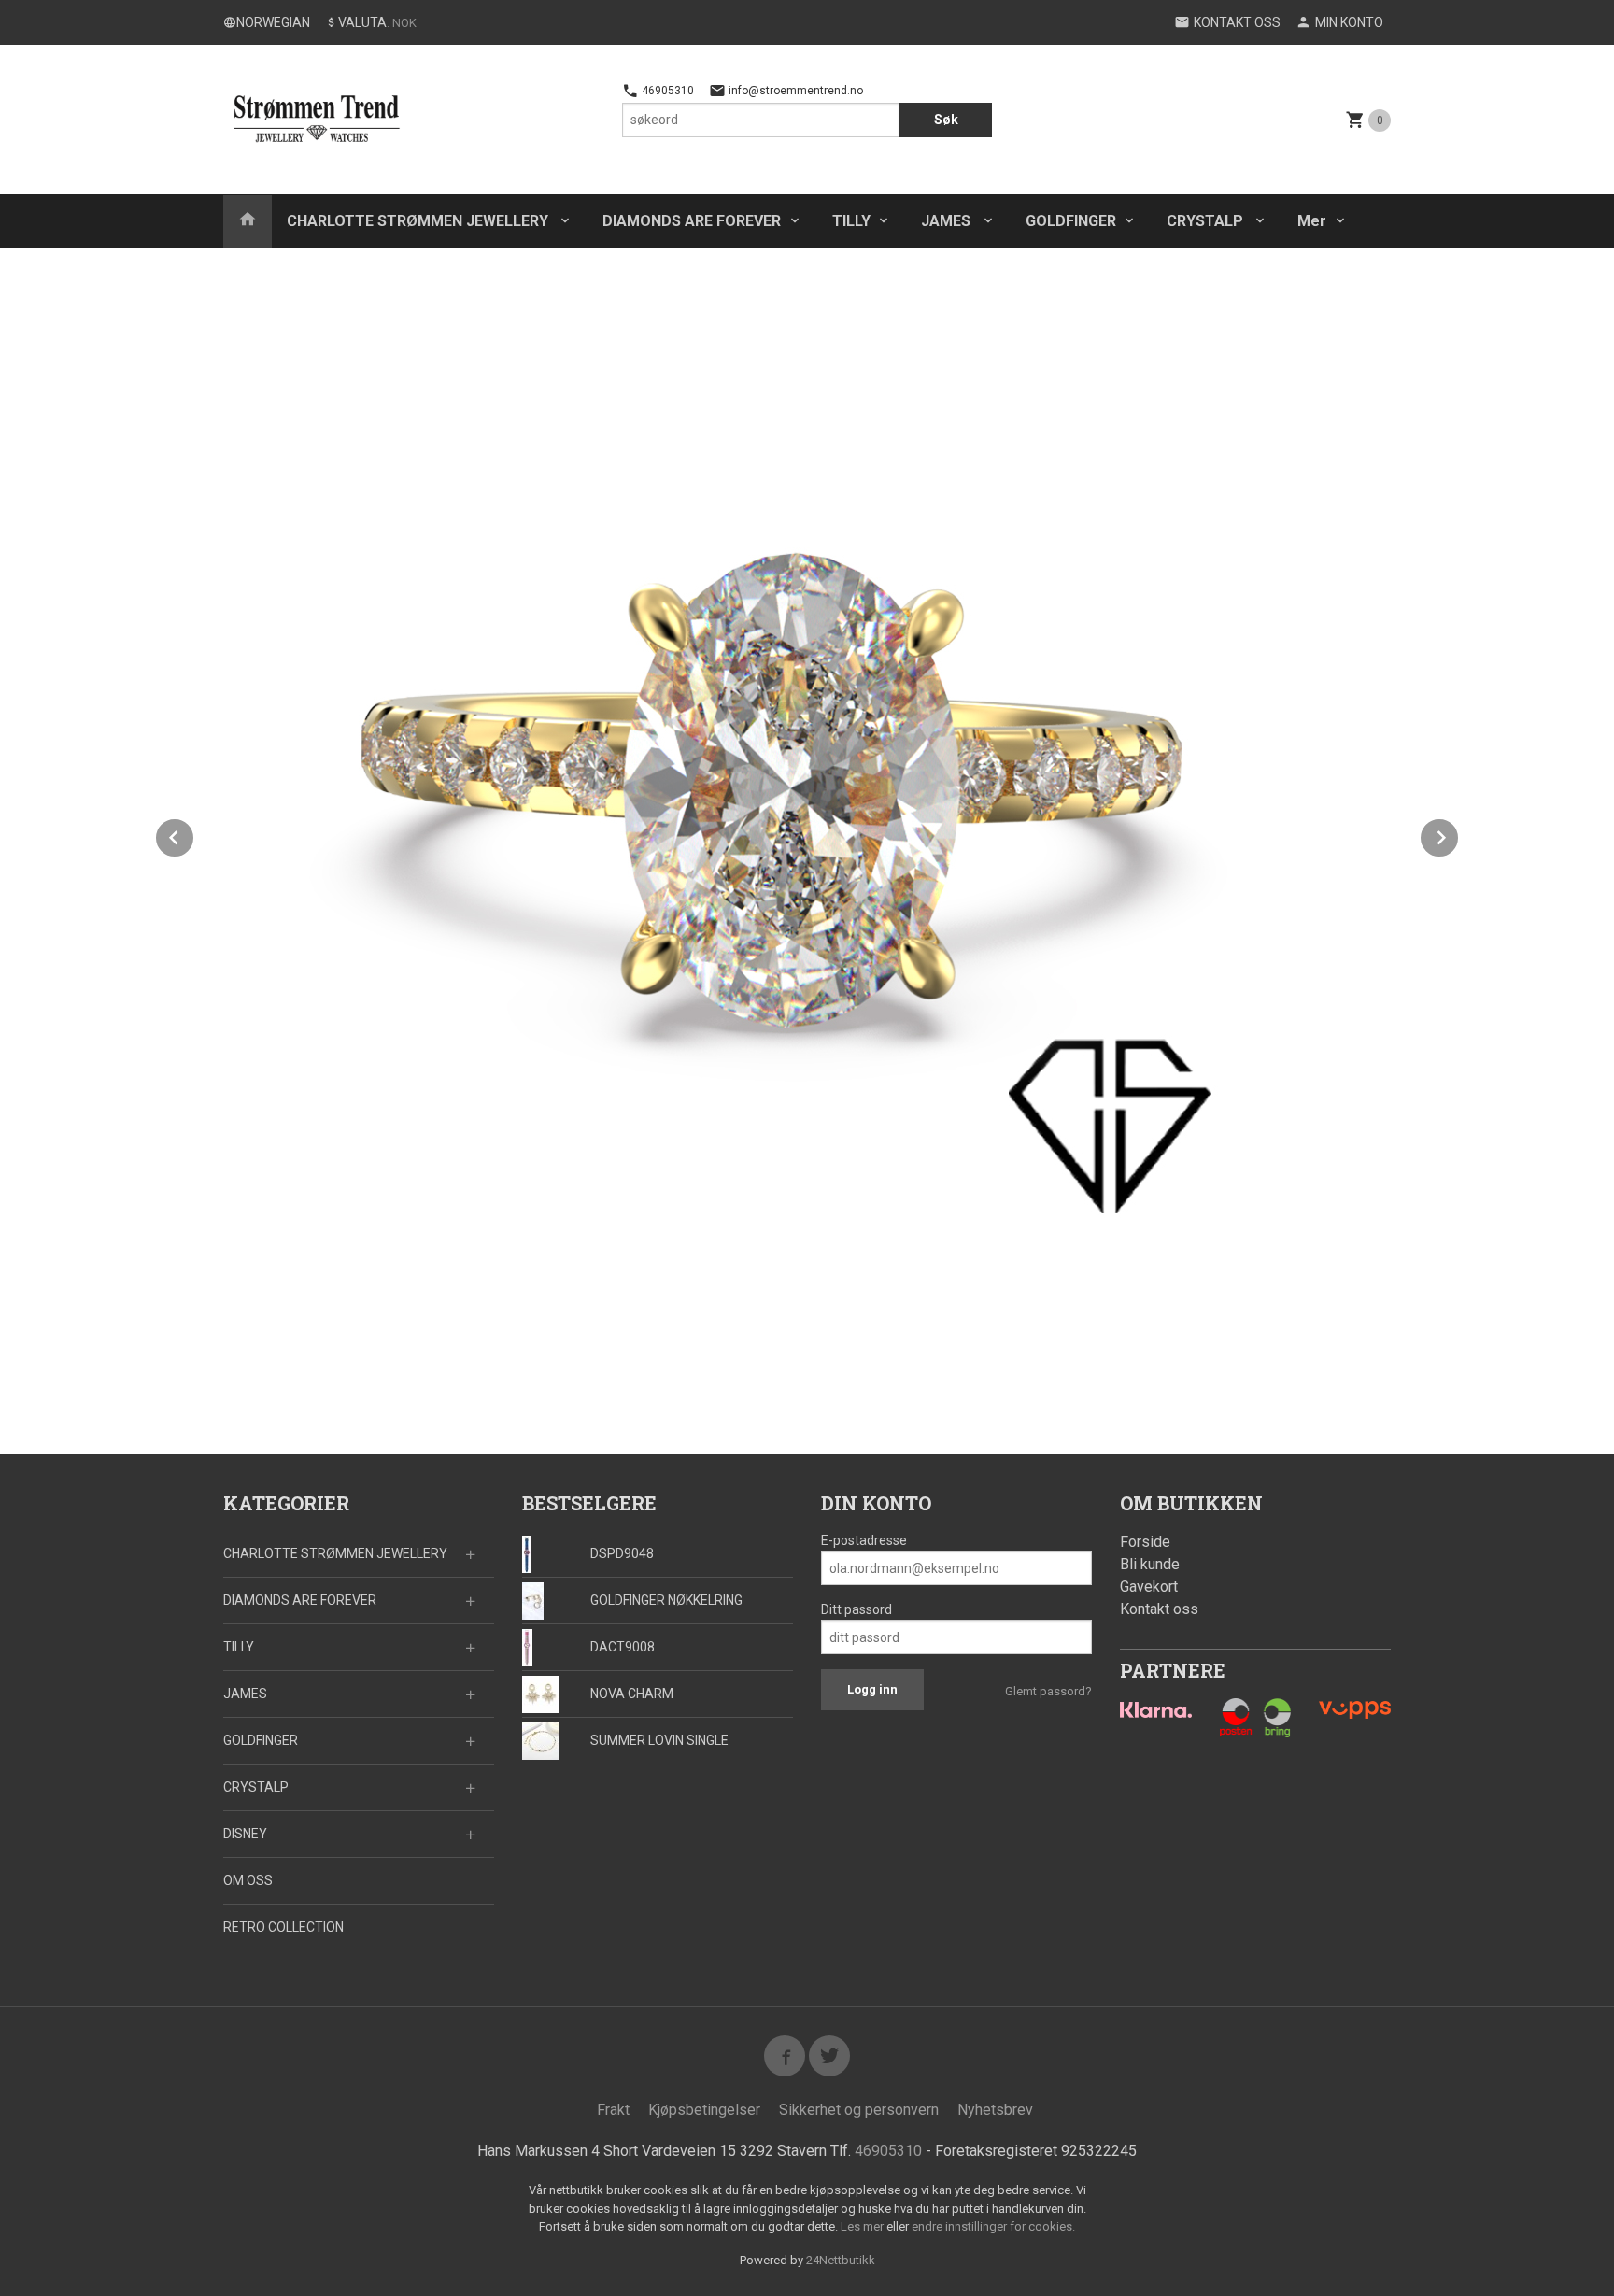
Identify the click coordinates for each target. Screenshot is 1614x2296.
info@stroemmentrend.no (794, 91)
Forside (1145, 1542)
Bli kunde (1150, 1564)
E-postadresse (864, 1540)
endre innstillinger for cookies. (993, 2226)
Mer (1312, 221)
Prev (194, 835)
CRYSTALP (1207, 221)
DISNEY (245, 1834)
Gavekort (1149, 1587)
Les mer (864, 2226)
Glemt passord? (1048, 1691)
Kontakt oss (1159, 1609)
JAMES (948, 221)
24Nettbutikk (841, 2260)
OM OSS (248, 1880)
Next (1459, 835)
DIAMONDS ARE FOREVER (692, 221)
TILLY (851, 221)
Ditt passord (857, 1609)
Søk (946, 120)
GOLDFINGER (1071, 221)
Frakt (613, 2110)
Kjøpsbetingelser (704, 2110)
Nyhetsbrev (995, 2110)
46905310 (666, 91)
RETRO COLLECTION (283, 1927)
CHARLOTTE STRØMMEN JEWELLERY (419, 221)
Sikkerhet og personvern (859, 2110)
